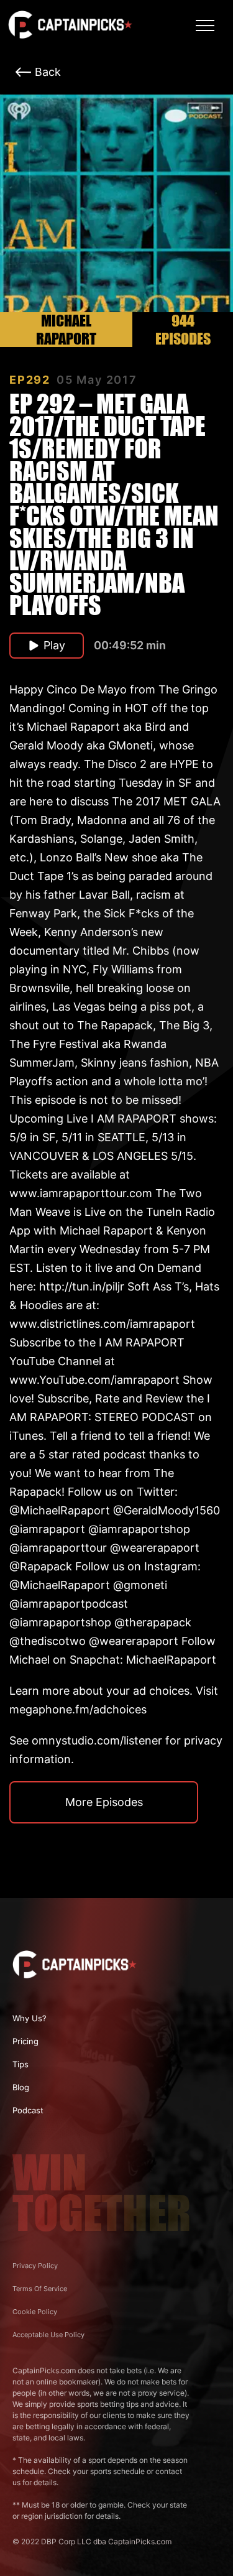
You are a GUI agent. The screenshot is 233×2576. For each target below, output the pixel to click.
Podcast (28, 2110)
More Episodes (104, 1802)
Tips (21, 2064)
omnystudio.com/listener (97, 1740)
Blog (21, 2087)
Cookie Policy (35, 2312)
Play (54, 645)
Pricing (25, 2041)
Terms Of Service (40, 2289)
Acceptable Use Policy (48, 2335)
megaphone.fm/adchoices (78, 1709)
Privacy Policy (35, 2266)
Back (48, 72)
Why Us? (30, 2018)
